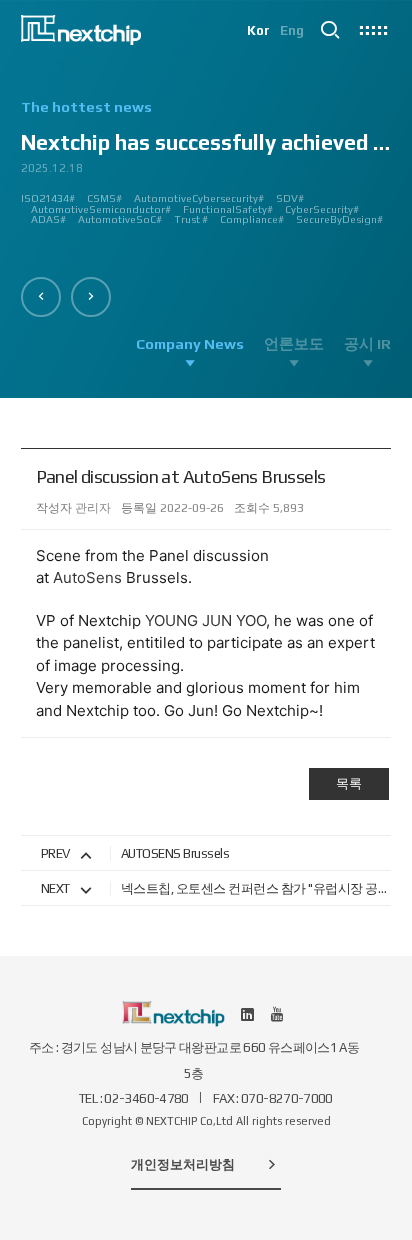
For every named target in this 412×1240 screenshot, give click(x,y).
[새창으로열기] (248, 1014)
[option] (206, 170)
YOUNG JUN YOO (205, 620)
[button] (41, 297)
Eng (292, 30)
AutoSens (87, 577)
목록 (349, 783)
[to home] (81, 30)
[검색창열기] (330, 30)
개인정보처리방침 (183, 1164)
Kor (258, 30)
